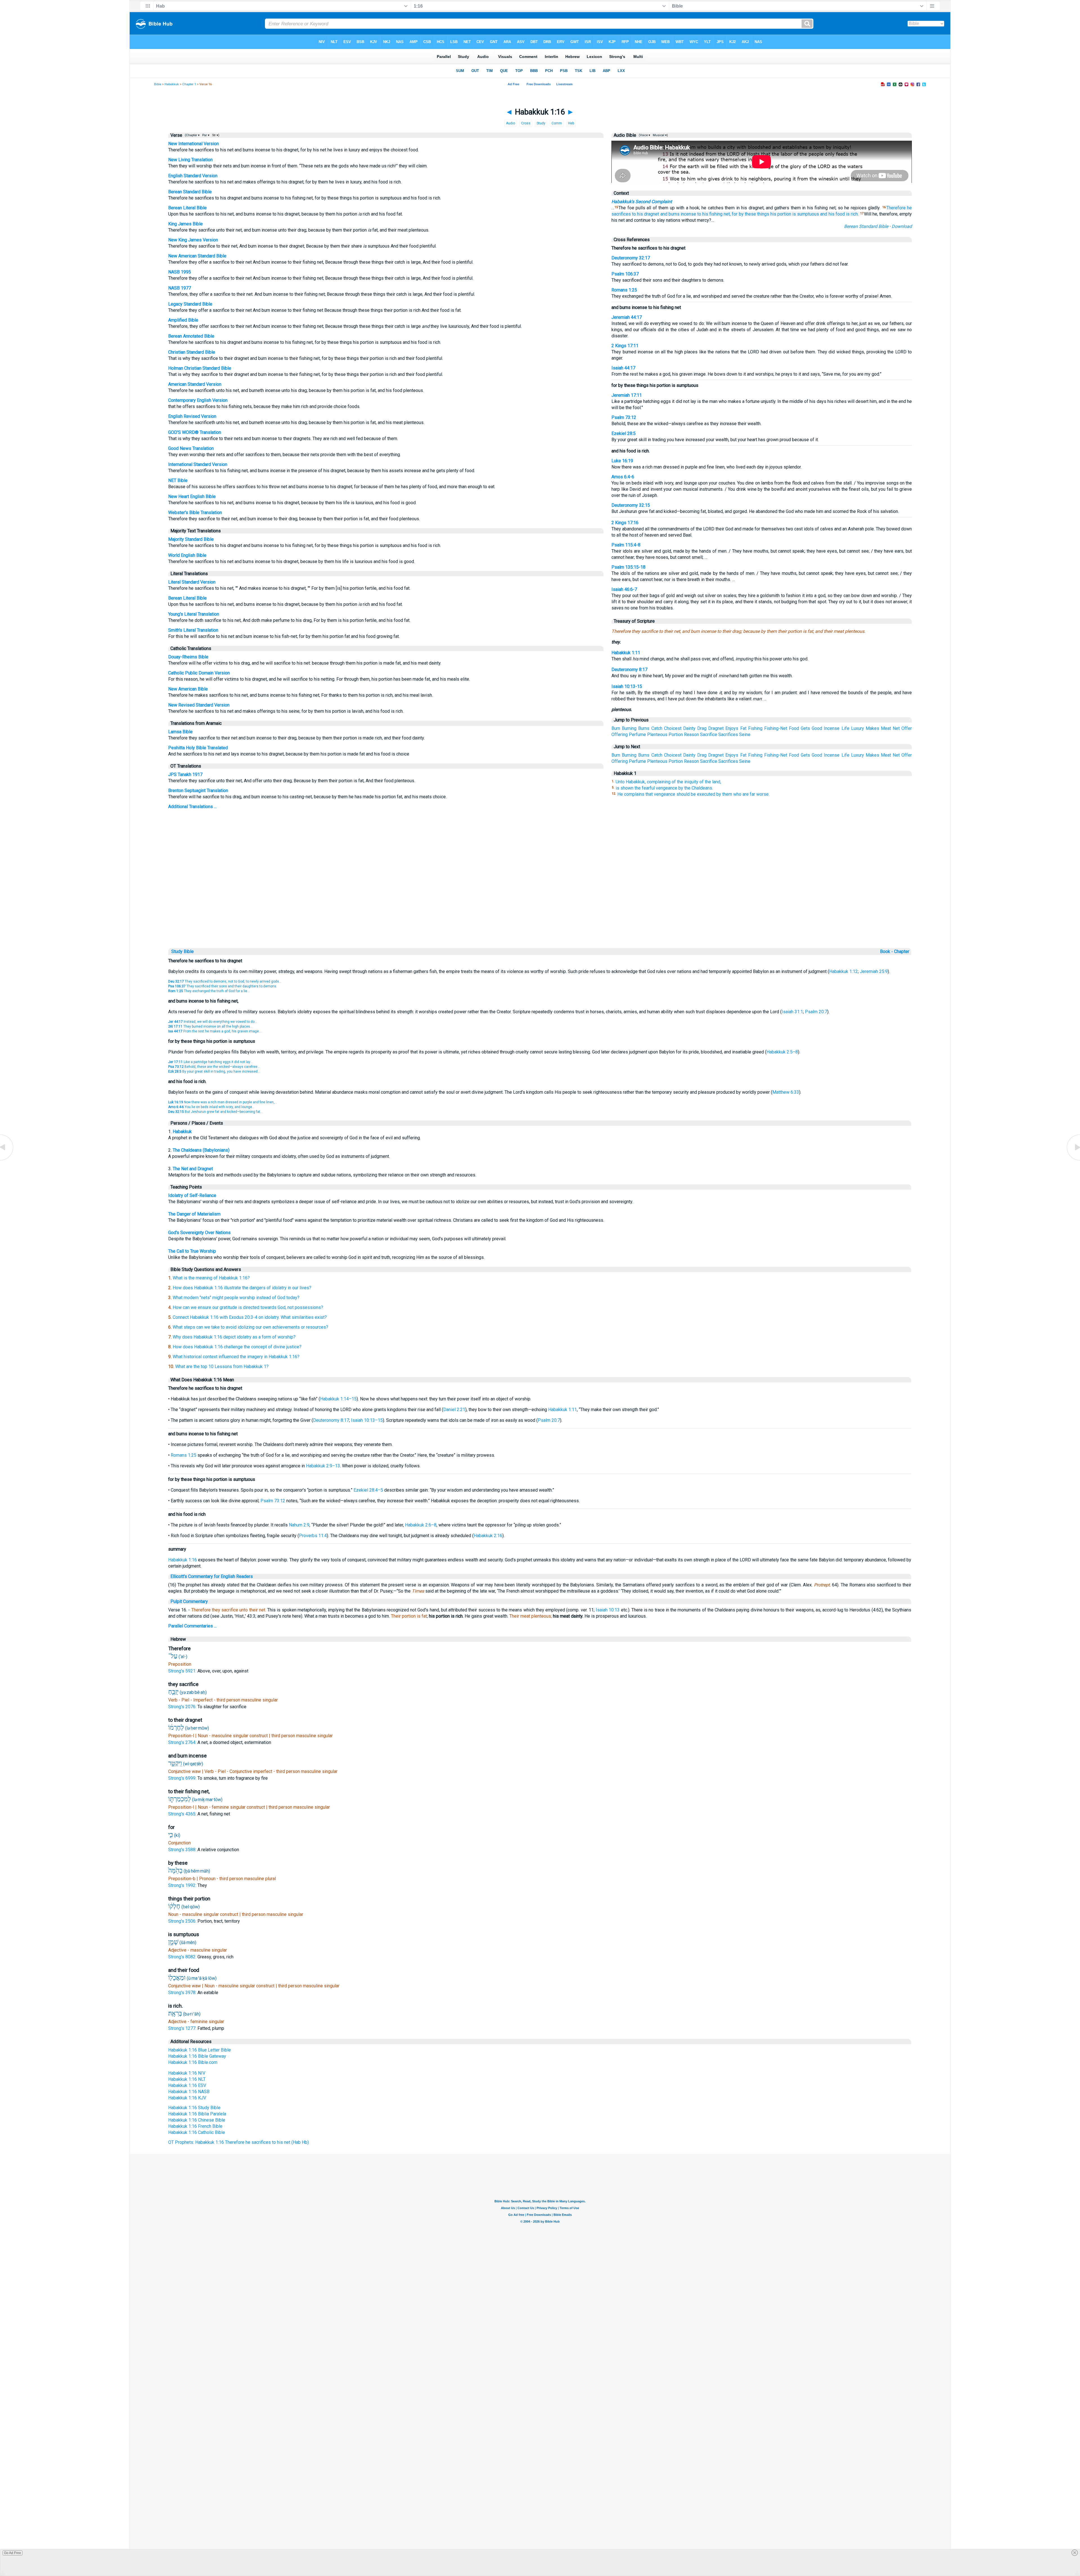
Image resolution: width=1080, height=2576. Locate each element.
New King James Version (193, 240)
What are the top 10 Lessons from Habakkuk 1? (222, 1367)
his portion (781, 214)
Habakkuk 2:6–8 (421, 1525)
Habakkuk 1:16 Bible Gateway (197, 2056)
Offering (620, 735)
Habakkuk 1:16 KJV (187, 2098)
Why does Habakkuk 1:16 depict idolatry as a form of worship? (234, 1337)
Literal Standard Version (192, 582)
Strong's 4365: (183, 1814)
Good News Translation (191, 448)
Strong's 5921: (183, 1671)
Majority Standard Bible (191, 539)
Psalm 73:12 (624, 417)
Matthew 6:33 (786, 1092)
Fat (743, 728)
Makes (872, 728)
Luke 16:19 (622, 461)
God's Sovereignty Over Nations (199, 1233)
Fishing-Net (776, 728)
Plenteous (657, 735)
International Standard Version (198, 464)
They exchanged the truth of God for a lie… (209, 991)
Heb (571, 123)
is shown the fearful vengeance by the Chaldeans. (664, 788)
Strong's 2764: (183, 1742)
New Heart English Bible (192, 496)
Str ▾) (215, 135)
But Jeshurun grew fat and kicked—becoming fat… (215, 1112)
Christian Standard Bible (192, 352)
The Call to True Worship (192, 1251)
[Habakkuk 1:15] (7, 1160)
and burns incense (678, 214)
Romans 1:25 (624, 290)
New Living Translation (190, 160)
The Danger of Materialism (194, 1214)
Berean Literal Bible (187, 208)
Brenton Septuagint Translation (198, 791)
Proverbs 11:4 (313, 1536)
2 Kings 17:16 (625, 523)
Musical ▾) (660, 135)
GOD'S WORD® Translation (195, 432)
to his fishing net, (714, 214)
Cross (526, 123)
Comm (557, 123)
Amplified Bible (183, 320)
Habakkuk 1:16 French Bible (195, 2126)
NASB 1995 (180, 272)
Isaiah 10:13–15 (367, 1420)
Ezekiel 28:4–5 (368, 1490)
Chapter (902, 951)
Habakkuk (172, 84)
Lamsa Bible (180, 732)
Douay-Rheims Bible (188, 657)
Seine (745, 735)
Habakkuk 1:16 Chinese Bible (197, 2120)
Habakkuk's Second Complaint (642, 202)
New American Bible (188, 689)
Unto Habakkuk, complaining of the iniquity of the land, (668, 782)
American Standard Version (195, 384)
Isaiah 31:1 (792, 1012)
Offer (907, 728)
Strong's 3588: (183, 1850)
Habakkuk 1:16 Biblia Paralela (197, 2114)
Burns (644, 728)
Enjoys (732, 728)
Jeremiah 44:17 (627, 317)
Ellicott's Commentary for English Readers (212, 1576)
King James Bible (185, 224)
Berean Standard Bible (190, 192)
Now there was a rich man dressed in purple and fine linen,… (223, 1102)
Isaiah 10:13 (608, 1610)
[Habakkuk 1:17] (1073, 1160)
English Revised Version (192, 416)
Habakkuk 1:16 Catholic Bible (197, 2132)
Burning (629, 728)
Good (817, 728)
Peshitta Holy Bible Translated (198, 748)
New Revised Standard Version (199, 705)
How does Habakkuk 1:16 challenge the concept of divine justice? (237, 1347)
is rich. (852, 214)
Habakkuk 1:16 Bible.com (193, 2062)
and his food (832, 214)
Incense (832, 728)
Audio (510, 123)
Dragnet (716, 728)
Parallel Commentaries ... (192, 1626)
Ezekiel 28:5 (624, 433)
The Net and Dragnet (193, 1169)
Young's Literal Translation (194, 614)
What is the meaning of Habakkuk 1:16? (211, 1278)
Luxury (858, 728)
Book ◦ (886, 951)
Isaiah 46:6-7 (624, 589)
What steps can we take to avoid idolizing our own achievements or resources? (250, 1327)
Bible (158, 84)
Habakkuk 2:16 (488, 1536)
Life (845, 728)
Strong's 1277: (183, 2028)
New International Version (193, 144)
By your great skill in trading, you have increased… (214, 1071)
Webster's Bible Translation (195, 513)
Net (896, 728)
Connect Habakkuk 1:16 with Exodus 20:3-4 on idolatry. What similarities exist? (250, 1317)
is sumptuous (806, 214)
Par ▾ (206, 135)
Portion (676, 735)
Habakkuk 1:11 (626, 653)
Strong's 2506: (183, 1921)
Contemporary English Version (198, 400)
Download (902, 226)
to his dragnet (645, 214)
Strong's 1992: (183, 1885)
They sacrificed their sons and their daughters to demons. (223, 986)
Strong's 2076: (183, 1707)
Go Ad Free (13, 2553)
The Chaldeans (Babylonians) (201, 1150)
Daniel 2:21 (454, 1410)
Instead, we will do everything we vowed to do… (213, 1022)
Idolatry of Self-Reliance (192, 1195)
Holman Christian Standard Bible (200, 368)
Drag (702, 728)
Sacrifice (709, 735)
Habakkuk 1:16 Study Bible (194, 2108)
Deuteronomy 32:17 (631, 258)
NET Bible (178, 480)
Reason (691, 735)
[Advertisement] (540, 908)
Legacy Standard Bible (190, 304)
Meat (886, 728)
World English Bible (187, 555)
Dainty (689, 728)
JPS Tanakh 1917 (185, 774)
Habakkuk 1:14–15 (338, 1399)
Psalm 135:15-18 (628, 567)
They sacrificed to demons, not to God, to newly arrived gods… (225, 981)
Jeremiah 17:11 (627, 395)
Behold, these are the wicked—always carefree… (214, 1067)
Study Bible (183, 951)
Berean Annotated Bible (191, 336)
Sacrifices (728, 735)
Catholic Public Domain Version (199, 673)
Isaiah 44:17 (623, 368)
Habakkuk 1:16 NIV (187, 2073)
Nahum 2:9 (299, 1525)
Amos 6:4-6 (623, 477)
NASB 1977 (180, 288)
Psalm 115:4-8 (626, 545)
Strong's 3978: (183, 1993)
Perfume (637, 735)
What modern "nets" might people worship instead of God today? (236, 1298)
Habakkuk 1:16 (183, 1560)
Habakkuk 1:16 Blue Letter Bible (200, 2050)
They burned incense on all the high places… (210, 1026)
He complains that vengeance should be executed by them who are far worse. (693, 794)
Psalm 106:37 (625, 274)
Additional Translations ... (192, 807)
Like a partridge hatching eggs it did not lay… (210, 1062)
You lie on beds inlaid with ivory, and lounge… (211, 1107)
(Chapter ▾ (192, 135)
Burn (616, 728)
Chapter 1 (189, 84)
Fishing (755, 728)
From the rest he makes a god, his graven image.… (215, 1031)
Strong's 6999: (183, 1778)
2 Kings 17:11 (625, 346)
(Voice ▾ (644, 135)
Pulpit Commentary (189, 1601)
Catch (657, 728)
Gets (805, 728)
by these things (754, 214)
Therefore (896, 208)
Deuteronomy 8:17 (629, 670)
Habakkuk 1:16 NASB (189, 2092)
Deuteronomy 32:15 (631, 505)
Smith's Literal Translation (193, 630)
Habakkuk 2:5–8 (782, 1052)
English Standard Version (193, 176)
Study (541, 123)
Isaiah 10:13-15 (627, 686)
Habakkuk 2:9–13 (323, 1466)
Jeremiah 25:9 (874, 971)
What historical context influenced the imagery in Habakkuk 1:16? (236, 1357)
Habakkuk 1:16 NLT (187, 2079)
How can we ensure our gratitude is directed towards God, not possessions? (248, 1307)
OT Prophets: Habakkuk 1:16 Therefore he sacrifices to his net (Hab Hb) (238, 2142)
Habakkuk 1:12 (843, 971)
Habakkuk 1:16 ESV (187, 2085)
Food (794, 728)
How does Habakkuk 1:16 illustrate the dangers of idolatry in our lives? (242, 1288)
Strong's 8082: (183, 1957)
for (735, 214)
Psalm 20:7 (816, 1012)
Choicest (673, 728)
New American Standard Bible (197, 256)
